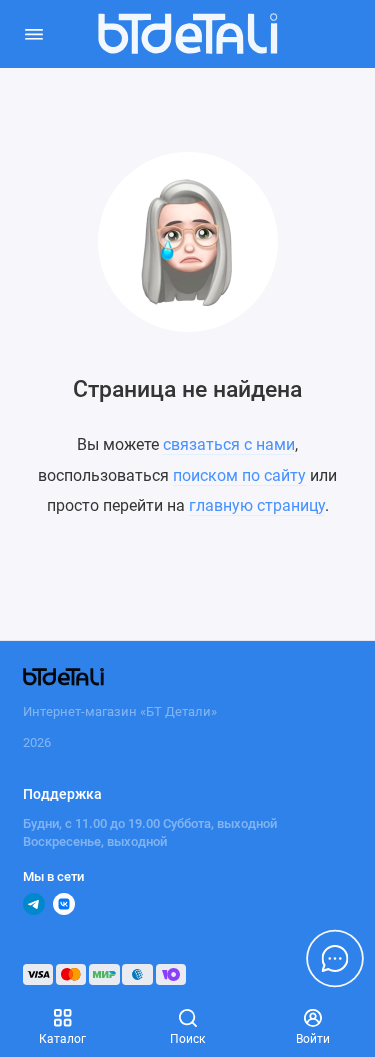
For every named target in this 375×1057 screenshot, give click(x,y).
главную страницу (257, 505)
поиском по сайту (239, 475)
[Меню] (34, 34)
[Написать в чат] (335, 958)
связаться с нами (229, 444)
